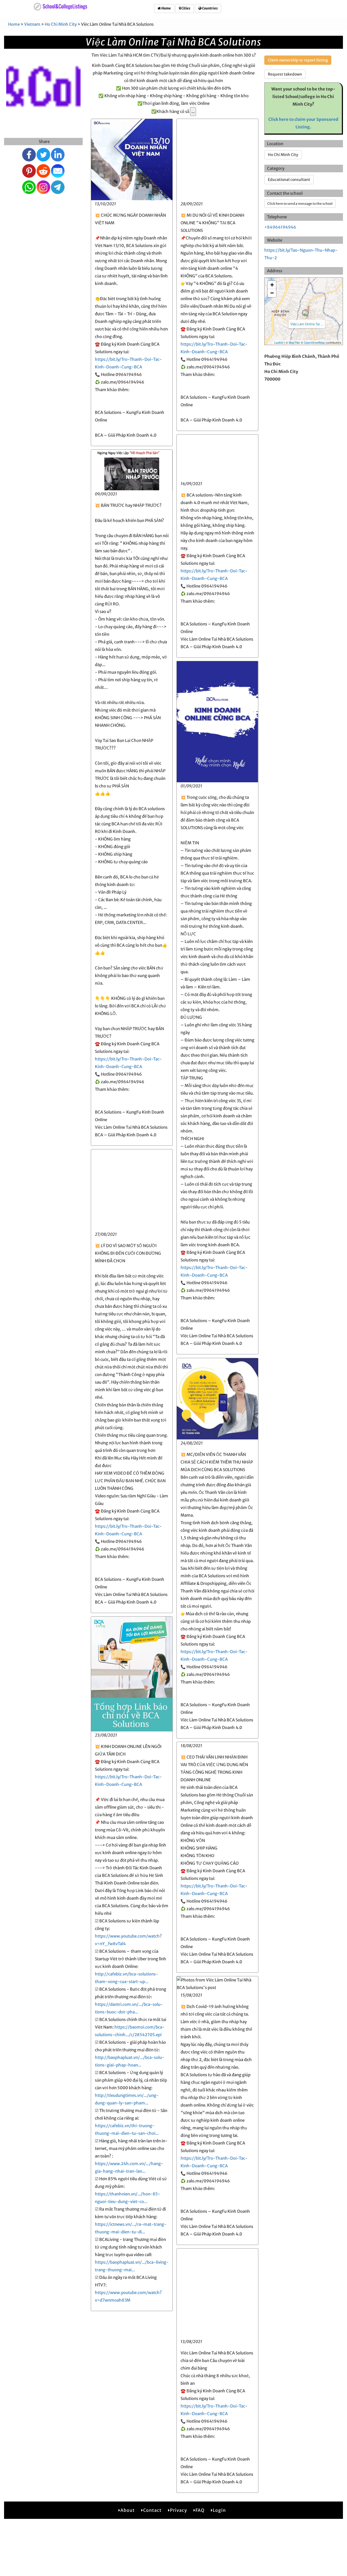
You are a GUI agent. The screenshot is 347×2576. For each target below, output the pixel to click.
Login (219, 2510)
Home (166, 8)
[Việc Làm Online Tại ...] (305, 313)
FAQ (200, 2510)
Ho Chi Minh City (61, 24)
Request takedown (285, 74)
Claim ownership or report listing (298, 60)
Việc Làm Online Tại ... (307, 324)
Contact (152, 2510)
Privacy (179, 2510)
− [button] (272, 293)
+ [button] (272, 285)
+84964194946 (280, 227)
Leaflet (279, 342)
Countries (210, 8)
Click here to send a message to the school (300, 204)
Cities (186, 8)
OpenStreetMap (314, 342)
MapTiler (294, 342)
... (193, 111)
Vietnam (32, 24)
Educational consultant (289, 180)
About (128, 2510)
